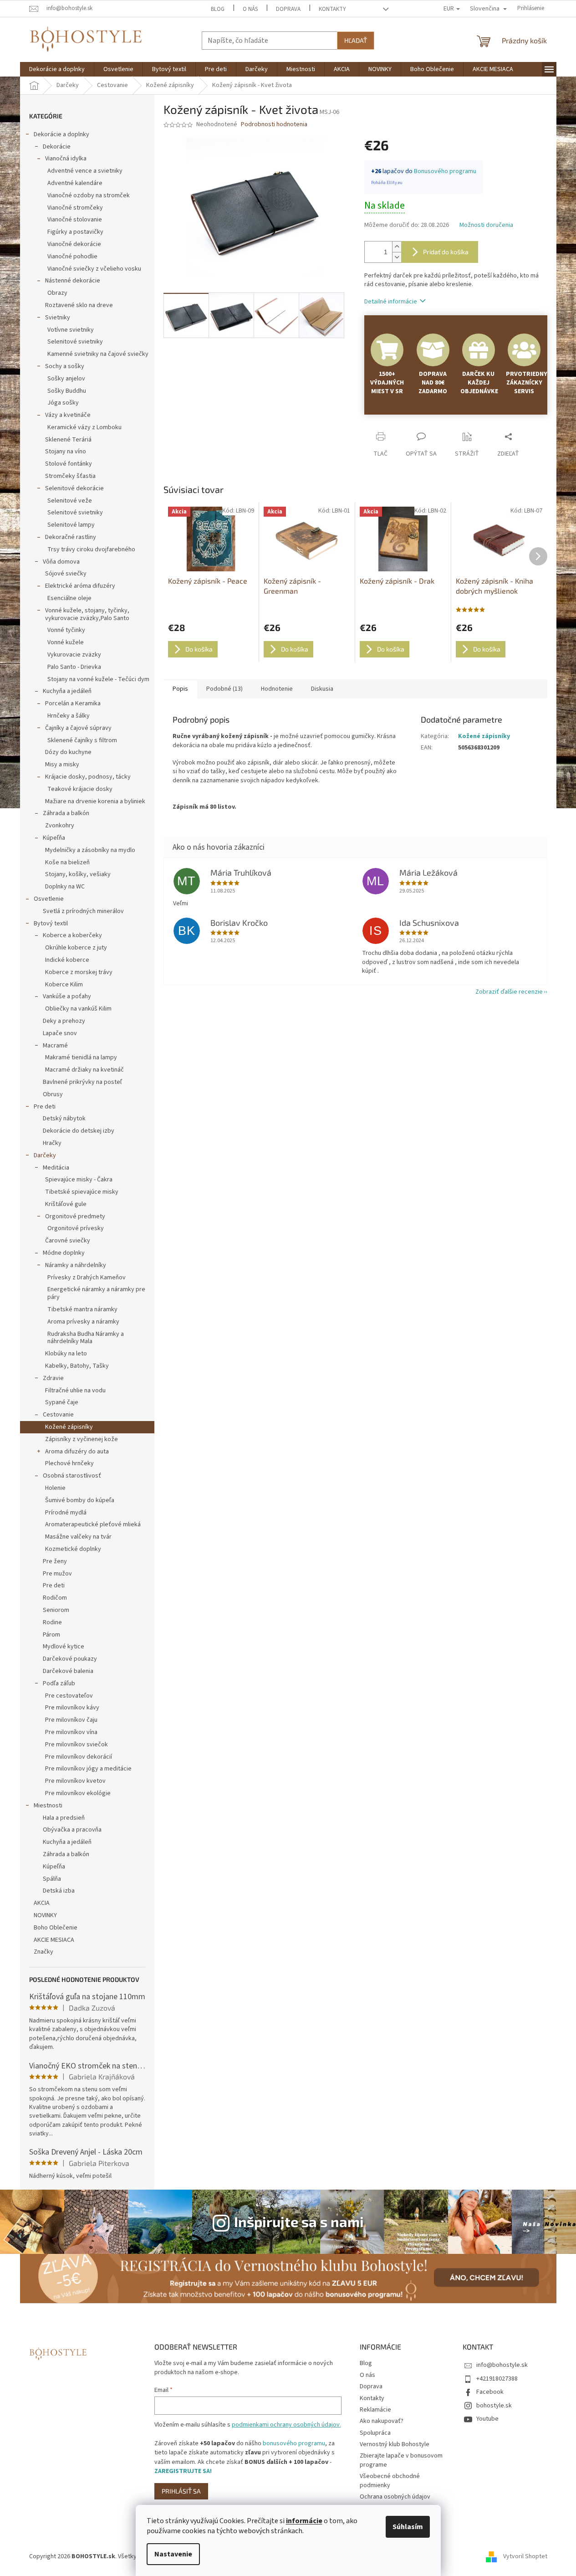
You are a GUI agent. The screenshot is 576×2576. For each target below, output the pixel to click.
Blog (218, 9)
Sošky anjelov (66, 379)
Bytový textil (51, 924)
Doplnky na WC (65, 887)
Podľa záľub (59, 1683)
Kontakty (332, 9)
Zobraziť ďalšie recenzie (509, 992)
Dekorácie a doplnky (61, 134)
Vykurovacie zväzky (74, 655)
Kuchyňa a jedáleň (67, 691)
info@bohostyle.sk (502, 2365)
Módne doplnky (64, 1253)
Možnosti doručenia (486, 225)
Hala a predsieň (64, 1818)
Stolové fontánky (69, 464)
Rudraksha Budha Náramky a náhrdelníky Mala (86, 1338)
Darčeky (45, 1155)
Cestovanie (58, 1415)
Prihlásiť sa (181, 2491)
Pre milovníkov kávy (72, 1708)
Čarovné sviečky (68, 1241)
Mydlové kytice (64, 1647)
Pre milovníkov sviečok (76, 1745)
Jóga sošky (63, 403)
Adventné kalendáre (75, 183)
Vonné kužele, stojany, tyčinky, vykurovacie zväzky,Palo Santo (87, 614)
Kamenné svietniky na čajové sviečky (98, 354)
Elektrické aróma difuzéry (80, 586)
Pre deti (45, 1107)
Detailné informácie (391, 302)
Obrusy (53, 1094)
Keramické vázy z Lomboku (84, 427)
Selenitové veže (70, 501)
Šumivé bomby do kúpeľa (80, 1500)
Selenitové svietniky (75, 342)
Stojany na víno (66, 452)
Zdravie (53, 1378)
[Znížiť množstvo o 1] (397, 257)
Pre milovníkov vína (71, 1732)
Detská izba (59, 1891)
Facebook (490, 2392)
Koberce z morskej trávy (79, 972)
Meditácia (56, 1168)
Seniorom (56, 1610)
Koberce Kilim (64, 985)
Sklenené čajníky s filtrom (82, 740)
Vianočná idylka (66, 159)
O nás (250, 9)
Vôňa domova (61, 562)
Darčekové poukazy (70, 1659)
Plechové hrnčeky (69, 1463)
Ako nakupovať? (382, 2421)
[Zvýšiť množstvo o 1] (397, 247)
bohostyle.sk (494, 2406)
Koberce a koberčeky (72, 935)
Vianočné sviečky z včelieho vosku (94, 269)
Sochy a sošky (65, 366)
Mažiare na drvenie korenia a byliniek (95, 801)
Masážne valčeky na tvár (78, 1537)
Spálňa (52, 1879)
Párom (51, 1635)
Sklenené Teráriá (68, 440)
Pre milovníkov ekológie (78, 1793)
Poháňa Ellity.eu (387, 183)
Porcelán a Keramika (73, 703)
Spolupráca (375, 2433)
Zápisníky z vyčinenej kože (82, 1439)
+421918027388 (497, 2379)
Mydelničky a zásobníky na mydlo (90, 850)
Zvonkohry (60, 826)
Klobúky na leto (66, 1354)
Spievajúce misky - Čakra (79, 1180)
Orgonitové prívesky (76, 1228)
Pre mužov (57, 1574)
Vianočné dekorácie (74, 244)
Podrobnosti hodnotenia (274, 125)
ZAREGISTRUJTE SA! (183, 2471)
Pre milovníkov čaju (71, 1720)
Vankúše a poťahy (67, 996)
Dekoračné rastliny (71, 537)
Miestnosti (48, 1806)
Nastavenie (173, 2554)
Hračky (52, 1143)
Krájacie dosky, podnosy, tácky (88, 777)
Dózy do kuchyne (68, 752)
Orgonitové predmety (75, 1216)
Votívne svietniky (71, 330)
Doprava (288, 9)
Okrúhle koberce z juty (76, 948)
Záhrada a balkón (66, 813)
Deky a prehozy (64, 1021)
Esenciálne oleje (69, 598)
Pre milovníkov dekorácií (79, 1757)
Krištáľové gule (66, 1204)
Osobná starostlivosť (72, 1476)
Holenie (55, 1488)
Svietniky (58, 318)
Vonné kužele (66, 642)
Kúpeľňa (54, 838)
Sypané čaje (62, 1402)
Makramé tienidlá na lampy (81, 1057)
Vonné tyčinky (66, 630)
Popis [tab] (180, 689)
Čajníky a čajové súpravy (78, 728)
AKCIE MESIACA (54, 1940)
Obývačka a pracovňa (72, 1830)
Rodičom (55, 1598)
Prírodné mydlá (66, 1513)
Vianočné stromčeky (75, 208)
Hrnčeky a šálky (69, 716)
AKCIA (42, 1903)
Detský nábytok (64, 1119)
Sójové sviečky (66, 574)
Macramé (55, 1046)
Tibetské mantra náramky (82, 1309)
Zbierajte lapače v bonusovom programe (401, 2460)
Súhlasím (408, 2527)
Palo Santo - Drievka (74, 667)
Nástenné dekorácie (73, 281)
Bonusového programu (445, 171)
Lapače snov (60, 1033)
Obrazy (57, 293)
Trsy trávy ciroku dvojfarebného (91, 549)
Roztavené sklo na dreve (79, 305)
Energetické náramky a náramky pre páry (96, 1293)
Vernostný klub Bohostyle (395, 2444)
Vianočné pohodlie (72, 257)
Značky (43, 1952)
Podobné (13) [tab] (224, 689)
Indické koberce (67, 960)
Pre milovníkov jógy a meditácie (88, 1769)
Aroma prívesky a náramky (83, 1322)
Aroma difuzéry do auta (77, 1452)
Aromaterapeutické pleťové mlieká (93, 1524)
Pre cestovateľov (69, 1696)
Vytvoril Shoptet (525, 2556)
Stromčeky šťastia (70, 476)
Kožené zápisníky (69, 1427)
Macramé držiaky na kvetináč (84, 1070)
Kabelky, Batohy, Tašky (77, 1366)
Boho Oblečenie (56, 1928)
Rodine (52, 1622)
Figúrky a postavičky (75, 232)
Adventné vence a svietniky (85, 171)
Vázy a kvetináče (68, 415)
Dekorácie (57, 147)
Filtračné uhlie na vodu (75, 1391)
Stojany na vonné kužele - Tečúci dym (98, 679)
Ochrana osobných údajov (395, 2497)
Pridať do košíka (446, 252)
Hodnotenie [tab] (277, 689)
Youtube (487, 2419)
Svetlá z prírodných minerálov (83, 911)
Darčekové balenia (68, 1671)
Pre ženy (55, 1561)
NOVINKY (45, 1915)
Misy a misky (62, 765)
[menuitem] (57, 69)
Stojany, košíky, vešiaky (78, 874)
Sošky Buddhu (67, 391)
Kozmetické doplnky (73, 1549)
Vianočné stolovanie (75, 220)
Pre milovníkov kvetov (75, 1781)
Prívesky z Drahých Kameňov (87, 1278)
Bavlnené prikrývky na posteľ (82, 1082)
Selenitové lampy (71, 525)
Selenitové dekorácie (74, 488)
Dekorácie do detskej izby (79, 1131)
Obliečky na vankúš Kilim (78, 1009)
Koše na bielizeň (67, 862)
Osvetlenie (49, 899)
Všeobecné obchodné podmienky (390, 2481)
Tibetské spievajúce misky (82, 1192)
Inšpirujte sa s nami (299, 2221)
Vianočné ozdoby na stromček (89, 195)
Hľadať (356, 40)
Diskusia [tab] (322, 689)
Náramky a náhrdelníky (76, 1265)
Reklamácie (375, 2410)
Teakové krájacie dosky (80, 789)
